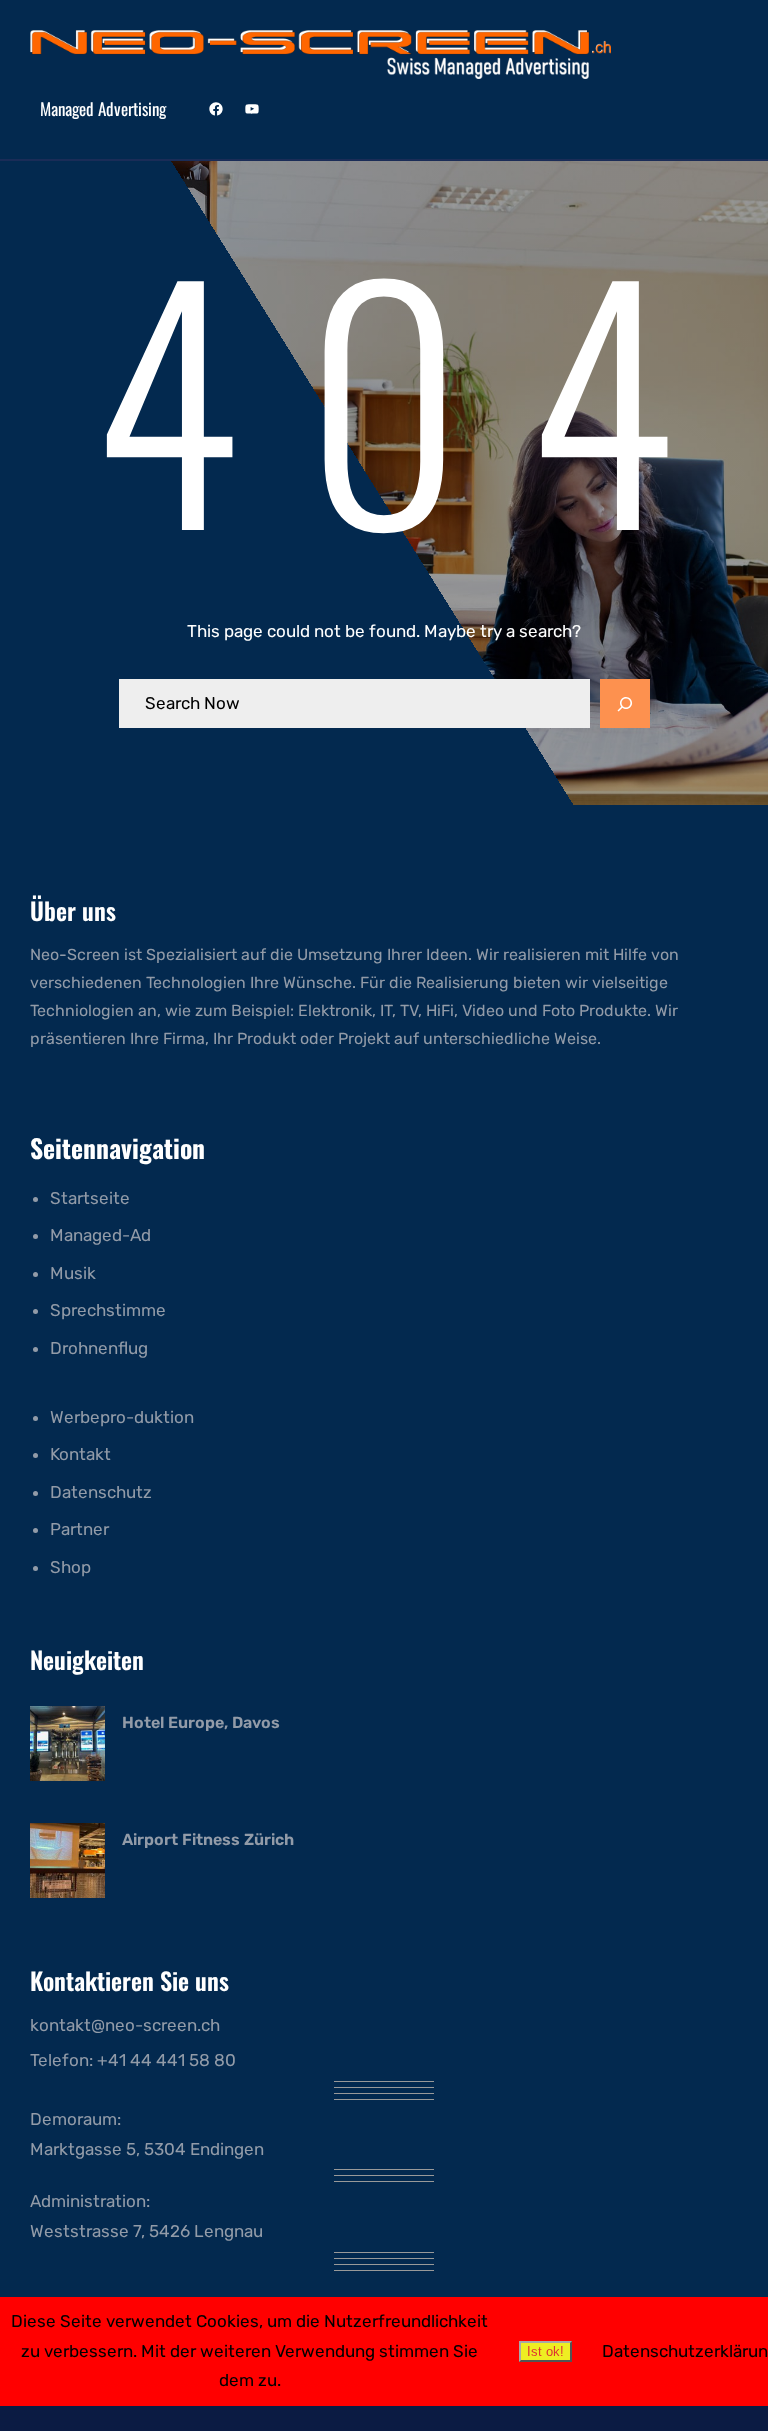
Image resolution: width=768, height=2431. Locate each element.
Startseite (90, 1198)
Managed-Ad (100, 1235)
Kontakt (80, 1454)
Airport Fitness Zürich (208, 1839)
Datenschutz (101, 1492)
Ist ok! (545, 2351)
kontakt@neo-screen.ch (125, 2025)
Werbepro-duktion (122, 1417)
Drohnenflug (99, 1348)
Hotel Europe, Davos (201, 1722)
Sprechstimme (108, 1310)
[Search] (625, 704)
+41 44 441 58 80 (166, 2060)
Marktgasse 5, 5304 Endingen (147, 2149)
